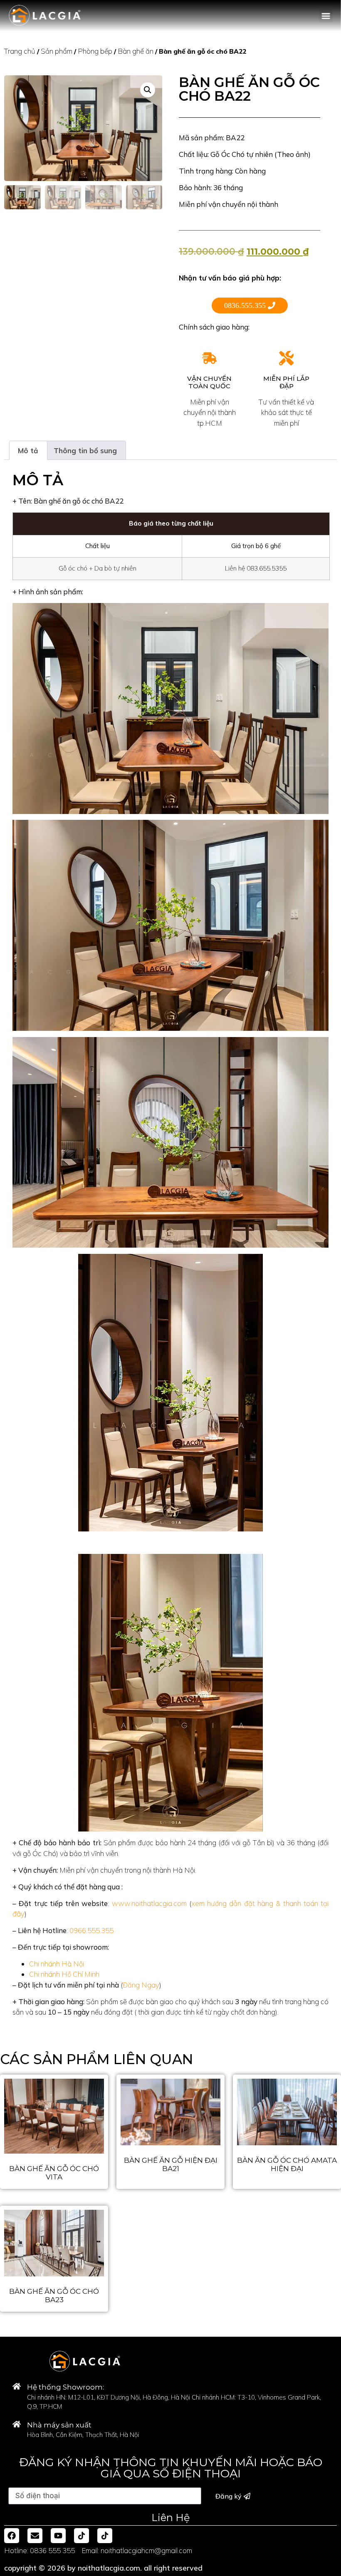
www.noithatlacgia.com (149, 1903)
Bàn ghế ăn (136, 51)
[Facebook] (12, 2536)
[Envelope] (35, 2536)
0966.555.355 (91, 1930)
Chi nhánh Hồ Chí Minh (64, 1974)
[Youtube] (58, 2536)
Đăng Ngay (141, 1985)
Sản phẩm (57, 51)
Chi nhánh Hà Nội (57, 1964)
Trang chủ (20, 51)
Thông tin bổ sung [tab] (85, 450)
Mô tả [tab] (28, 450)
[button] (326, 16)
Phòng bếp (95, 51)
